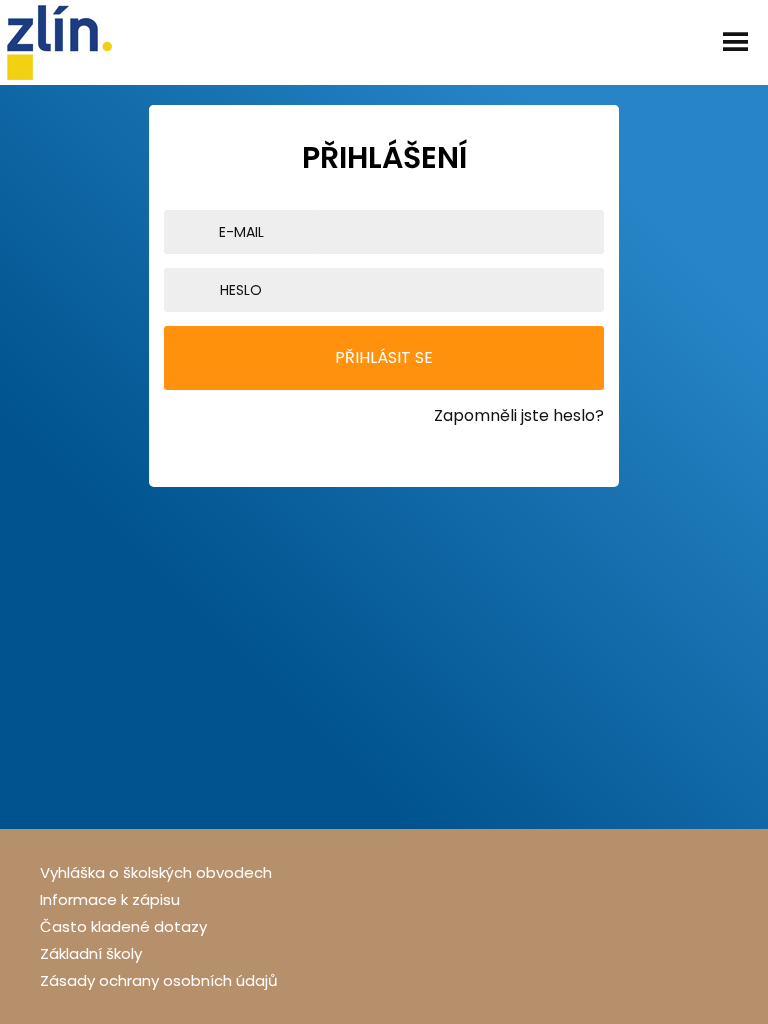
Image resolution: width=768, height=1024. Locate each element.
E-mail (241, 232)
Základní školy (91, 953)
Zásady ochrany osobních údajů (159, 980)
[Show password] (599, 290)
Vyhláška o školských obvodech (156, 872)
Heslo (241, 290)
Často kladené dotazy (123, 926)
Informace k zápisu (110, 899)
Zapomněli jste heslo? (519, 415)
